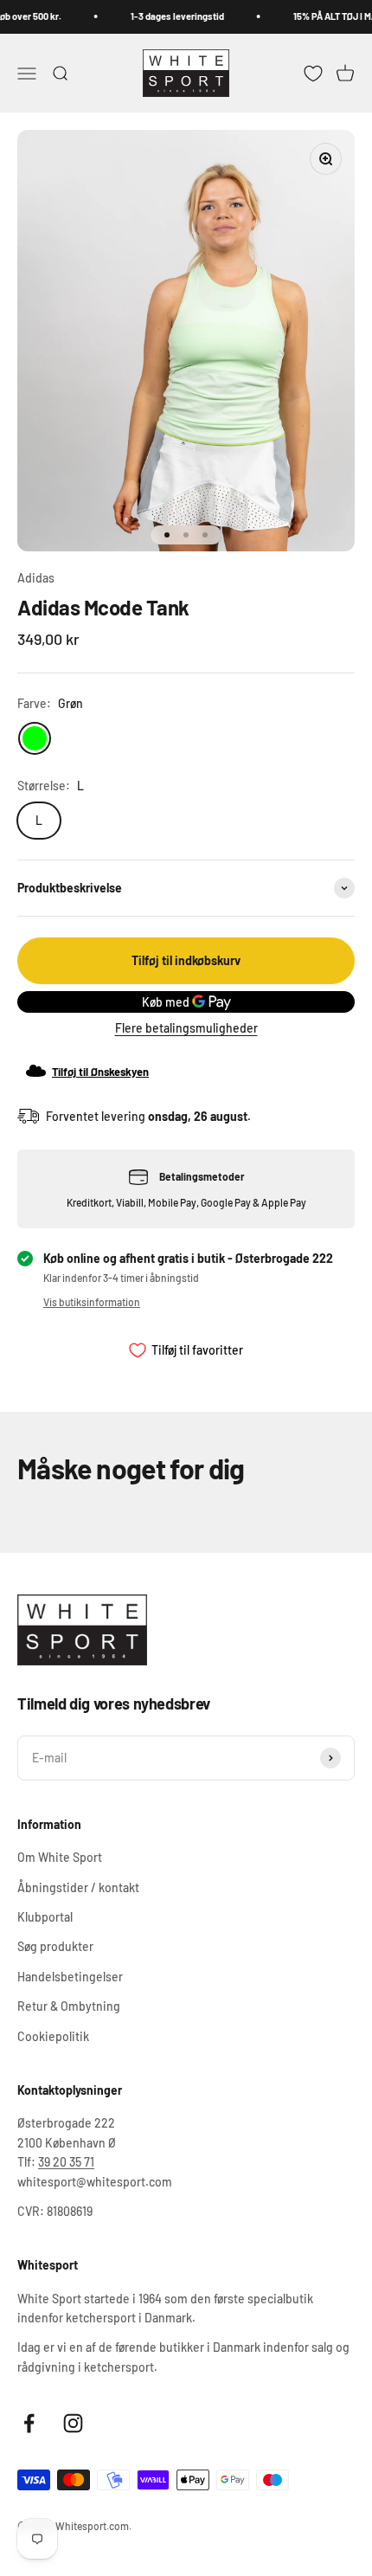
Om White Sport (60, 1857)
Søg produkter (55, 1946)
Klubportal (45, 1917)
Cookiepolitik (53, 2036)
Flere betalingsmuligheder (186, 1028)
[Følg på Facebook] (29, 2423)
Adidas (36, 578)
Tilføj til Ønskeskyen (100, 1072)
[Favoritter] (313, 73)
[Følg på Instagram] (73, 2423)
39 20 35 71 (66, 2162)
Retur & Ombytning (69, 2006)
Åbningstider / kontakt (78, 1887)
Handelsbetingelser (70, 1977)
